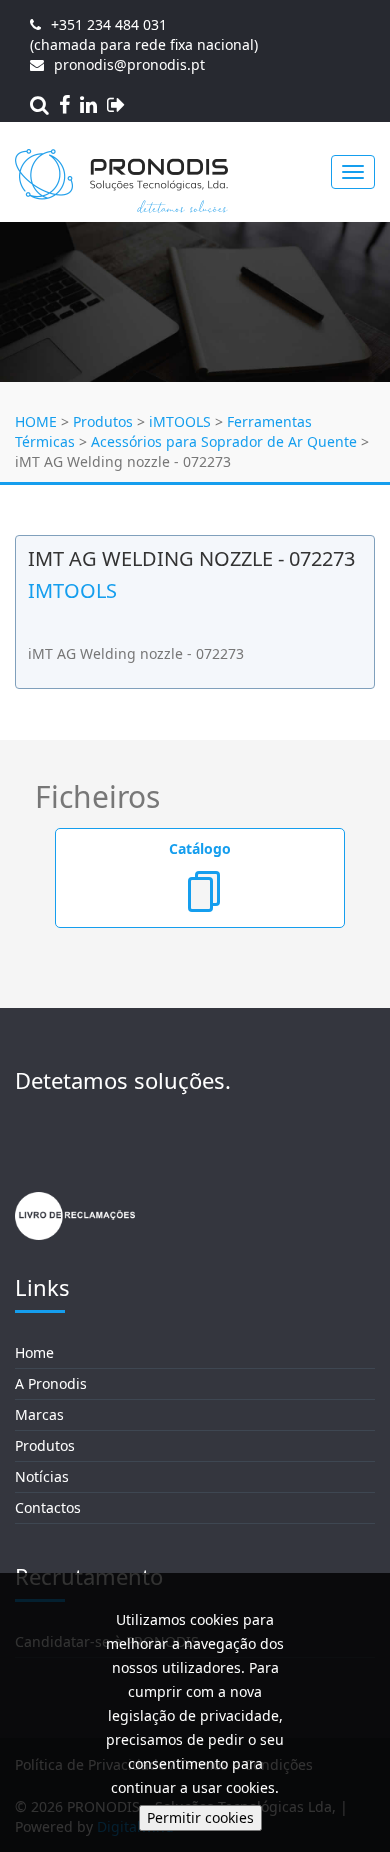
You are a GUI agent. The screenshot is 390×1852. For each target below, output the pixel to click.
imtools (72, 590)
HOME (36, 421)
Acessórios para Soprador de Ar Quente (224, 441)
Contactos (48, 1507)
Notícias (42, 1476)
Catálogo (200, 848)
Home (34, 1352)
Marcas (39, 1414)
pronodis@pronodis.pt (129, 64)
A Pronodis (51, 1383)
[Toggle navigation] (353, 172)
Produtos (103, 421)
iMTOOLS (180, 421)
